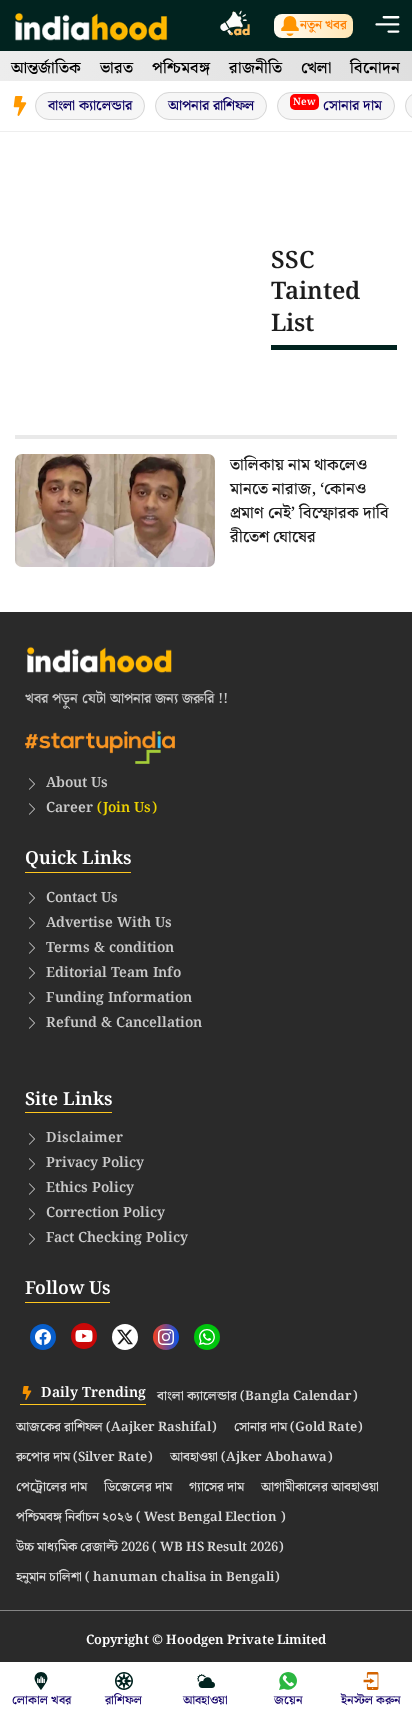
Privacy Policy (95, 1163)
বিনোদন (375, 68)
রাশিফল (123, 1700)
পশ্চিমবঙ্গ (181, 68)
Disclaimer (84, 1138)
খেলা (316, 68)
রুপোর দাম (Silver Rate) (84, 1458)
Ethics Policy (90, 1188)
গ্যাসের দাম (216, 1488)
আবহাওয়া (205, 1700)
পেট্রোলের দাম (51, 1488)
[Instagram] (166, 1337)
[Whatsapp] (207, 1337)
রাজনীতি (255, 68)
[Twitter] (125, 1337)
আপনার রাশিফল (211, 106)
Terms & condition (110, 948)
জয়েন (288, 1700)
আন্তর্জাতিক (46, 68)
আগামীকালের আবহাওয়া (320, 1488)
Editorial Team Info (113, 973)
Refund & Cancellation (124, 1023)
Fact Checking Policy (117, 1238)
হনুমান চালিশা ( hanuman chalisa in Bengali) (148, 1578)
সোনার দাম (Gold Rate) (298, 1428)
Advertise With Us (109, 923)
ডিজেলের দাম (138, 1488)
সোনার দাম (337, 105)
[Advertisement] (143, 292)
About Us (77, 783)
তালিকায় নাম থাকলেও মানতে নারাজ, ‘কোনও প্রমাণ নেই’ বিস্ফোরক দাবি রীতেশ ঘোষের (309, 501)
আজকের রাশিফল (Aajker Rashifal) (116, 1428)
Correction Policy (105, 1213)
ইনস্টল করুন (371, 1700)
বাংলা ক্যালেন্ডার (90, 106)
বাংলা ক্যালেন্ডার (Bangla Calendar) (257, 1397)
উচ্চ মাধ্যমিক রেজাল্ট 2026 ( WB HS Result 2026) (150, 1548)
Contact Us (82, 898)
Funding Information (119, 998)
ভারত (116, 68)
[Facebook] (43, 1337)
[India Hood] (91, 25)
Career (101, 808)
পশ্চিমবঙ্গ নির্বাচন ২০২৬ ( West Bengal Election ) (151, 1518)
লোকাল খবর (41, 1700)
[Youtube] (84, 1336)
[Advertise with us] (236, 26)
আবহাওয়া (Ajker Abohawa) (251, 1458)
